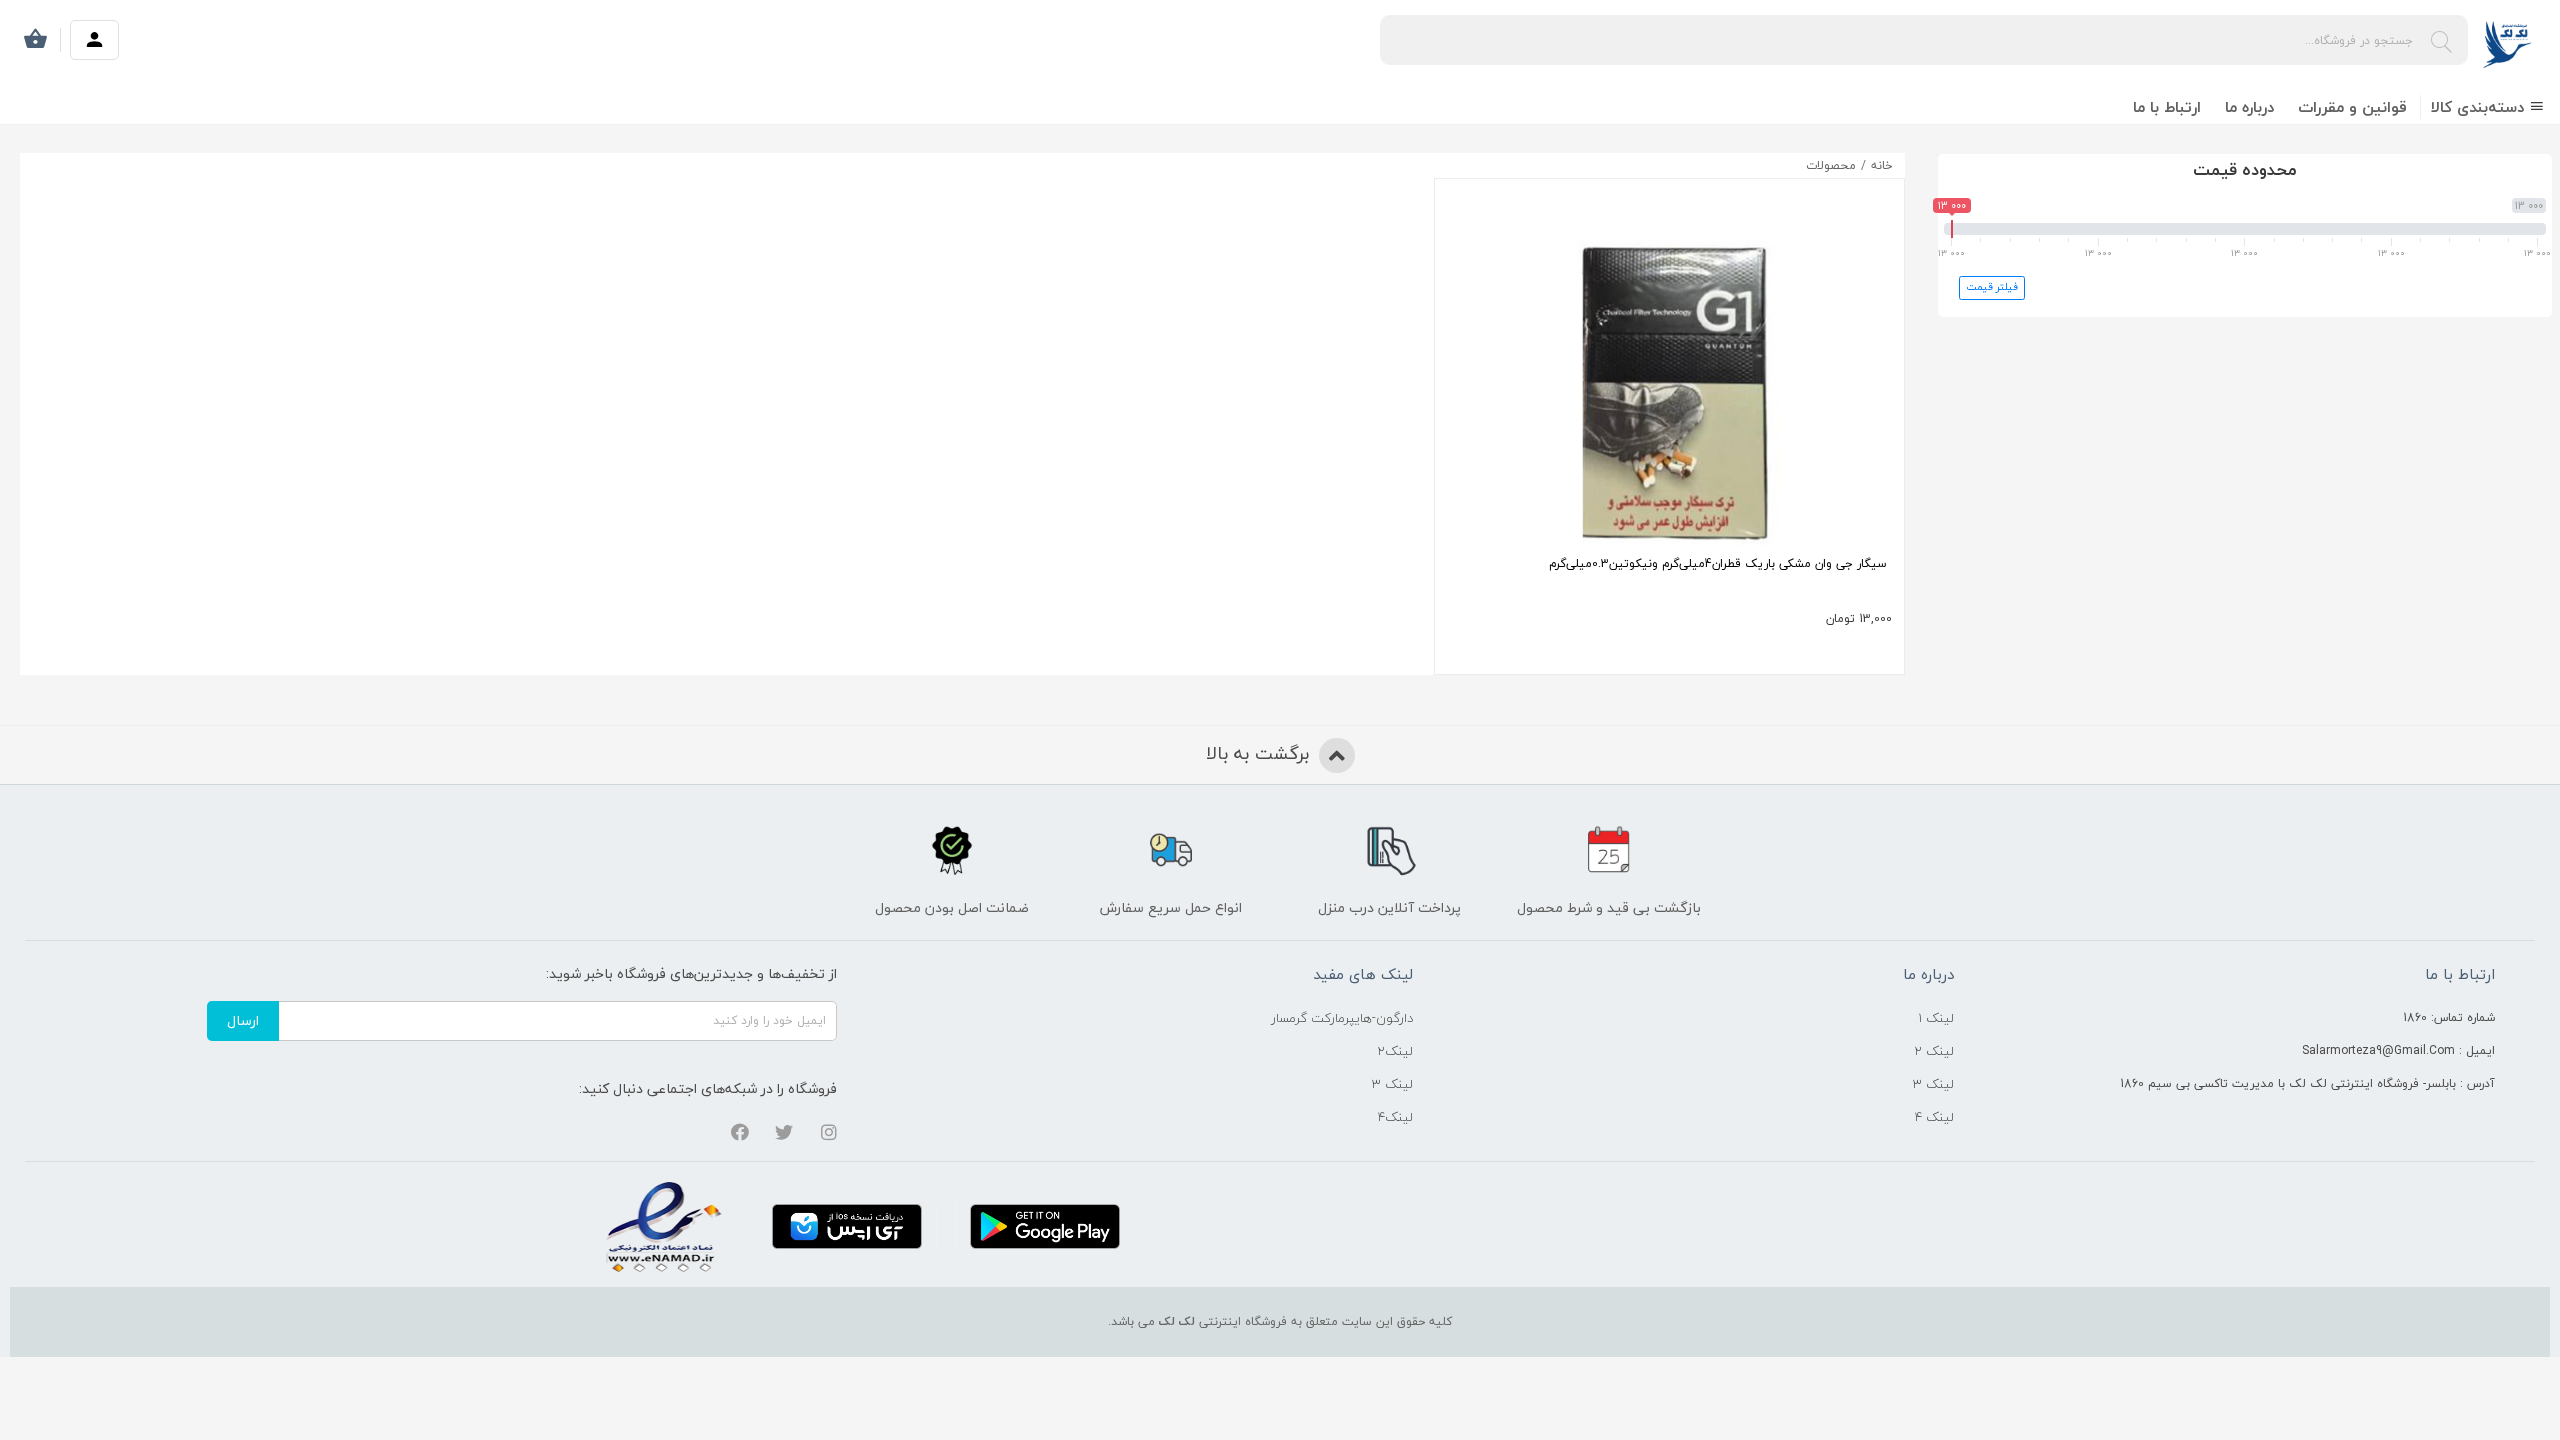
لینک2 (1395, 1051)
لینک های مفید (1363, 974)
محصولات (1831, 165)
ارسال (243, 1020)
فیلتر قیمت (1992, 287)
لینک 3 (1933, 1084)
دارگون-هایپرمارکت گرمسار (1342, 1018)
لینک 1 (1936, 1018)
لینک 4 (1934, 1117)
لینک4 (1395, 1117)
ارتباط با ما (2167, 107)
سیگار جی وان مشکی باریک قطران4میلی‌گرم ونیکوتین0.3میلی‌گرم (1718, 563)
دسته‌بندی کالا (2480, 107)
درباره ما (2249, 107)
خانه (1882, 165)
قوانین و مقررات (2352, 107)
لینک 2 (1934, 1051)
